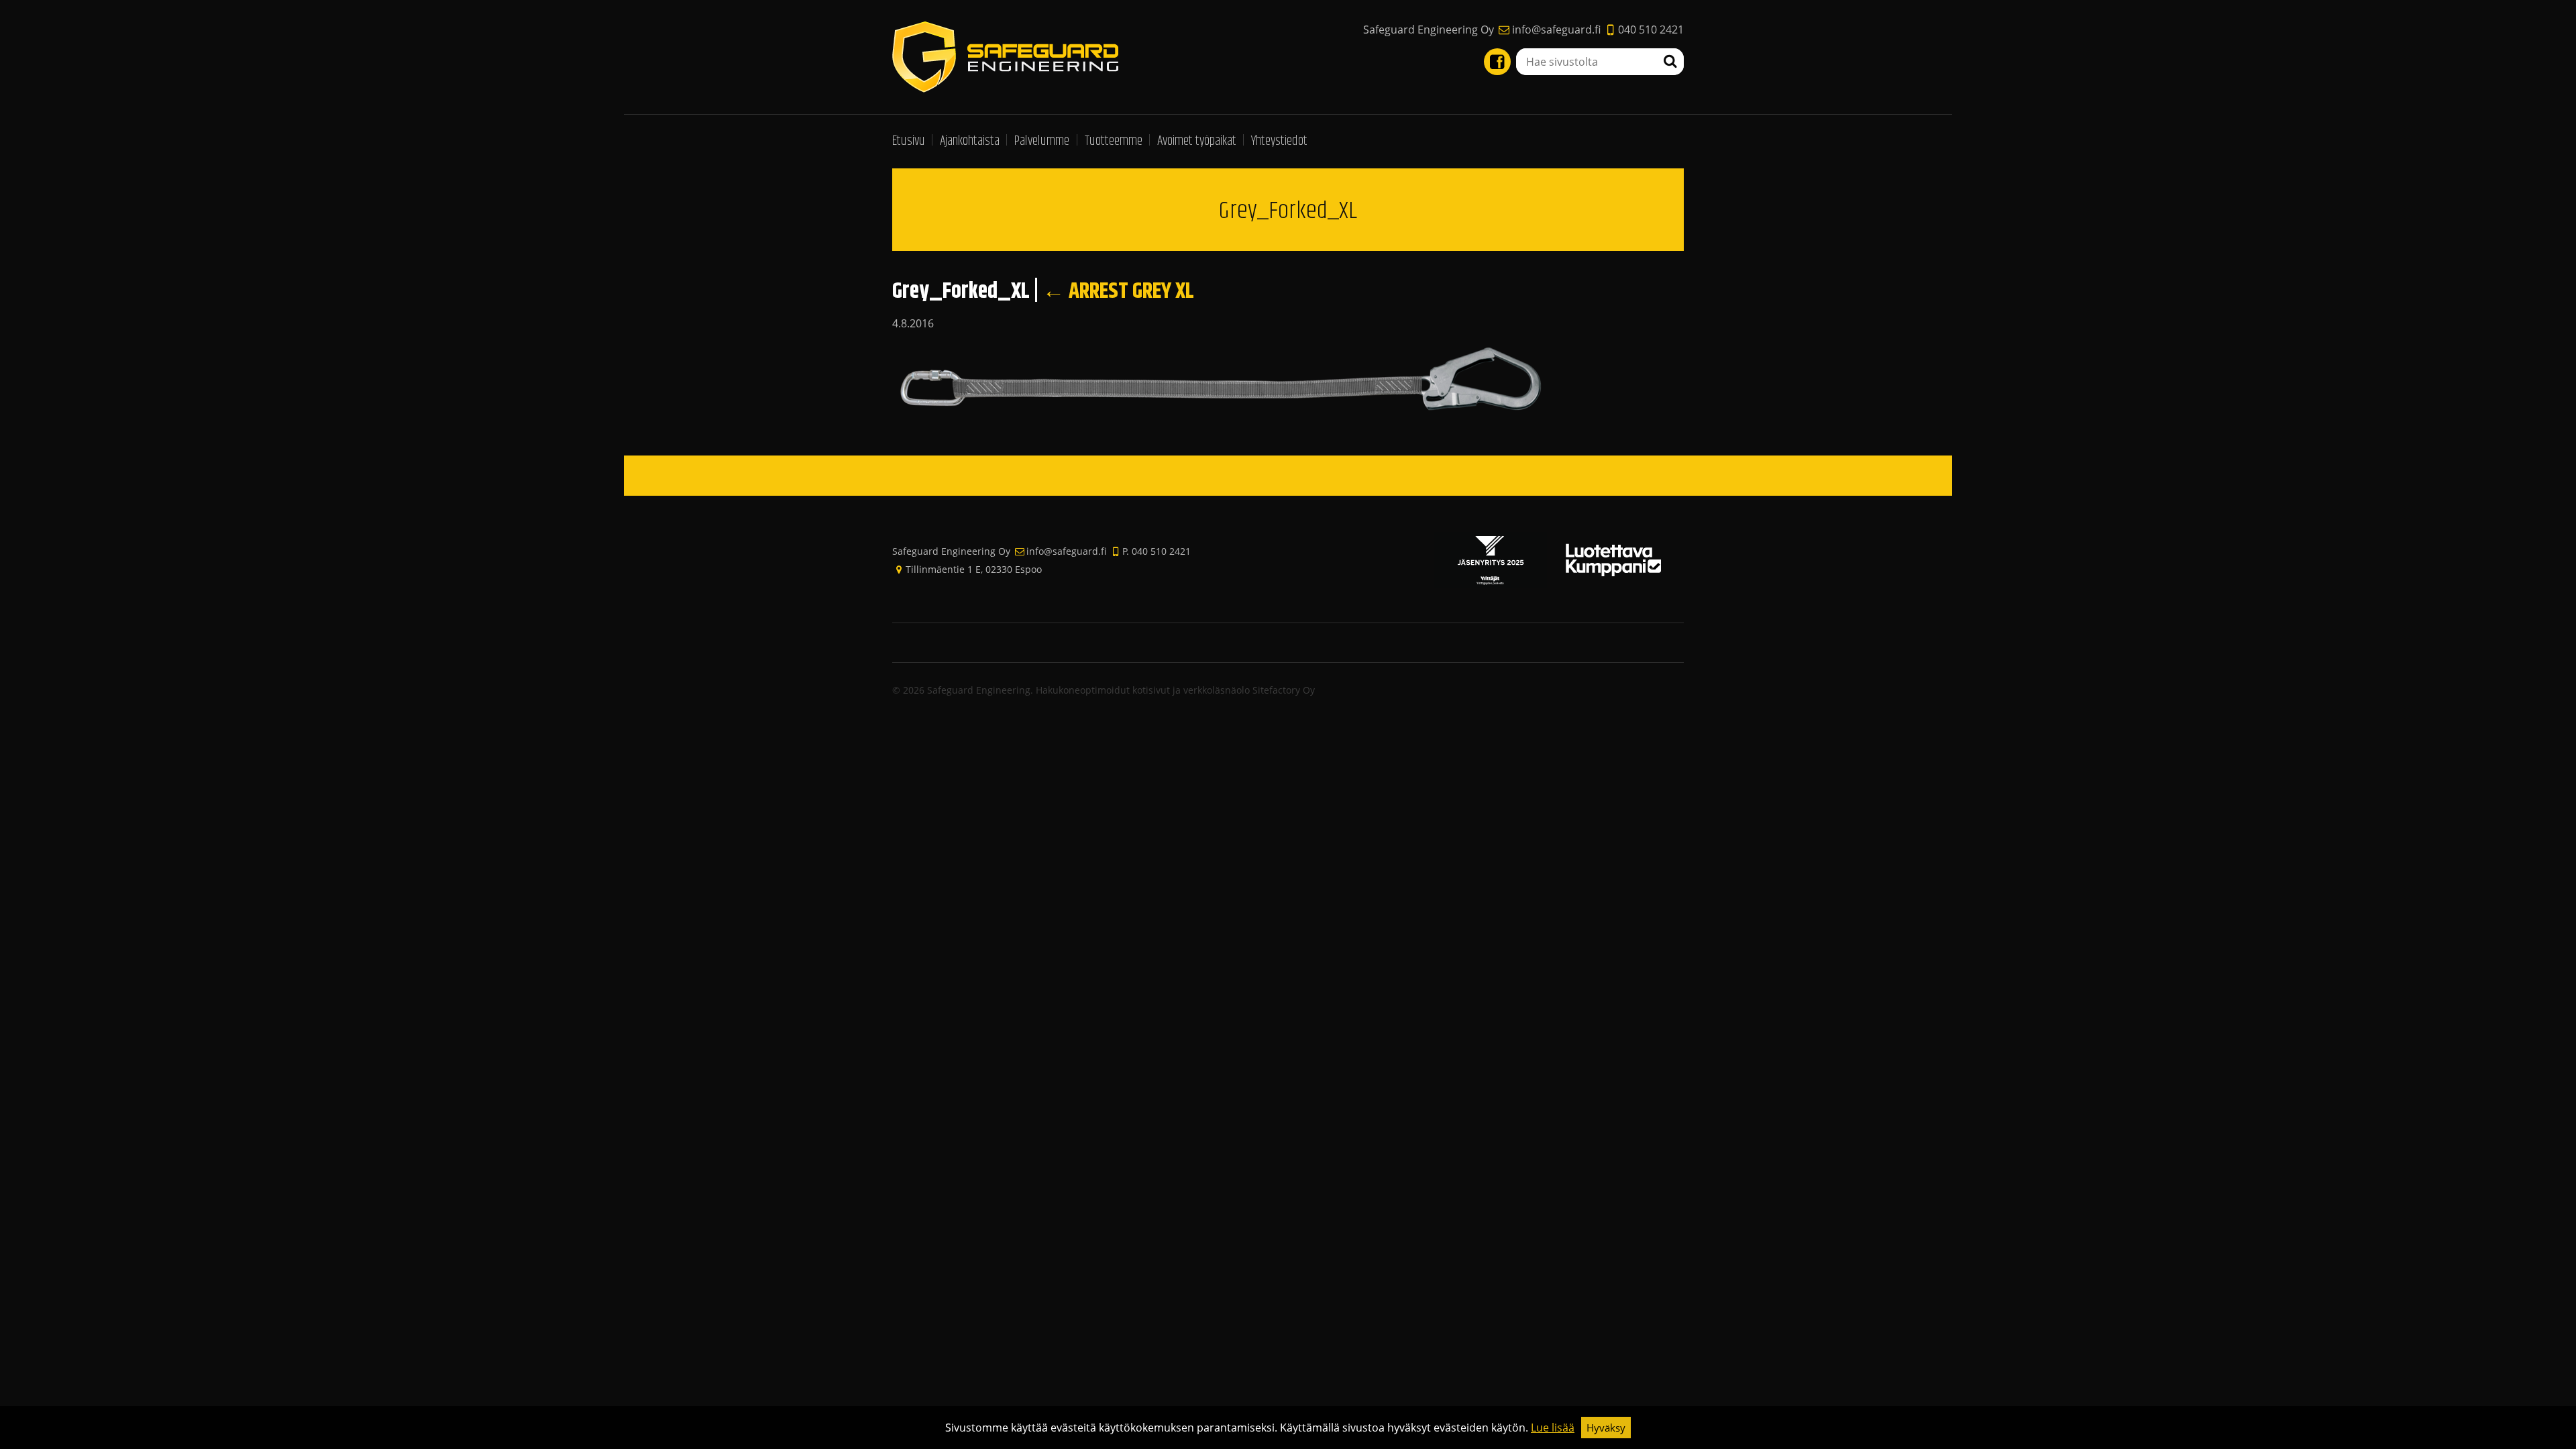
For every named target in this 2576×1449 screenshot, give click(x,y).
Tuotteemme (1114, 141)
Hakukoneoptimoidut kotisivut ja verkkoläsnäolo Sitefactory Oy (1175, 690)
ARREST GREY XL (1118, 291)
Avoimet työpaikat (1197, 141)
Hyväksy (1606, 1428)
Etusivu (909, 141)
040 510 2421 (1651, 30)
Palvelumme (1042, 141)
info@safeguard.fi (1556, 30)
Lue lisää (1553, 1428)
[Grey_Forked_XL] (1236, 380)
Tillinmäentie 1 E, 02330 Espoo (974, 569)
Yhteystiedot (1279, 141)
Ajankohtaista (970, 141)
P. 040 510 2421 (1157, 551)
